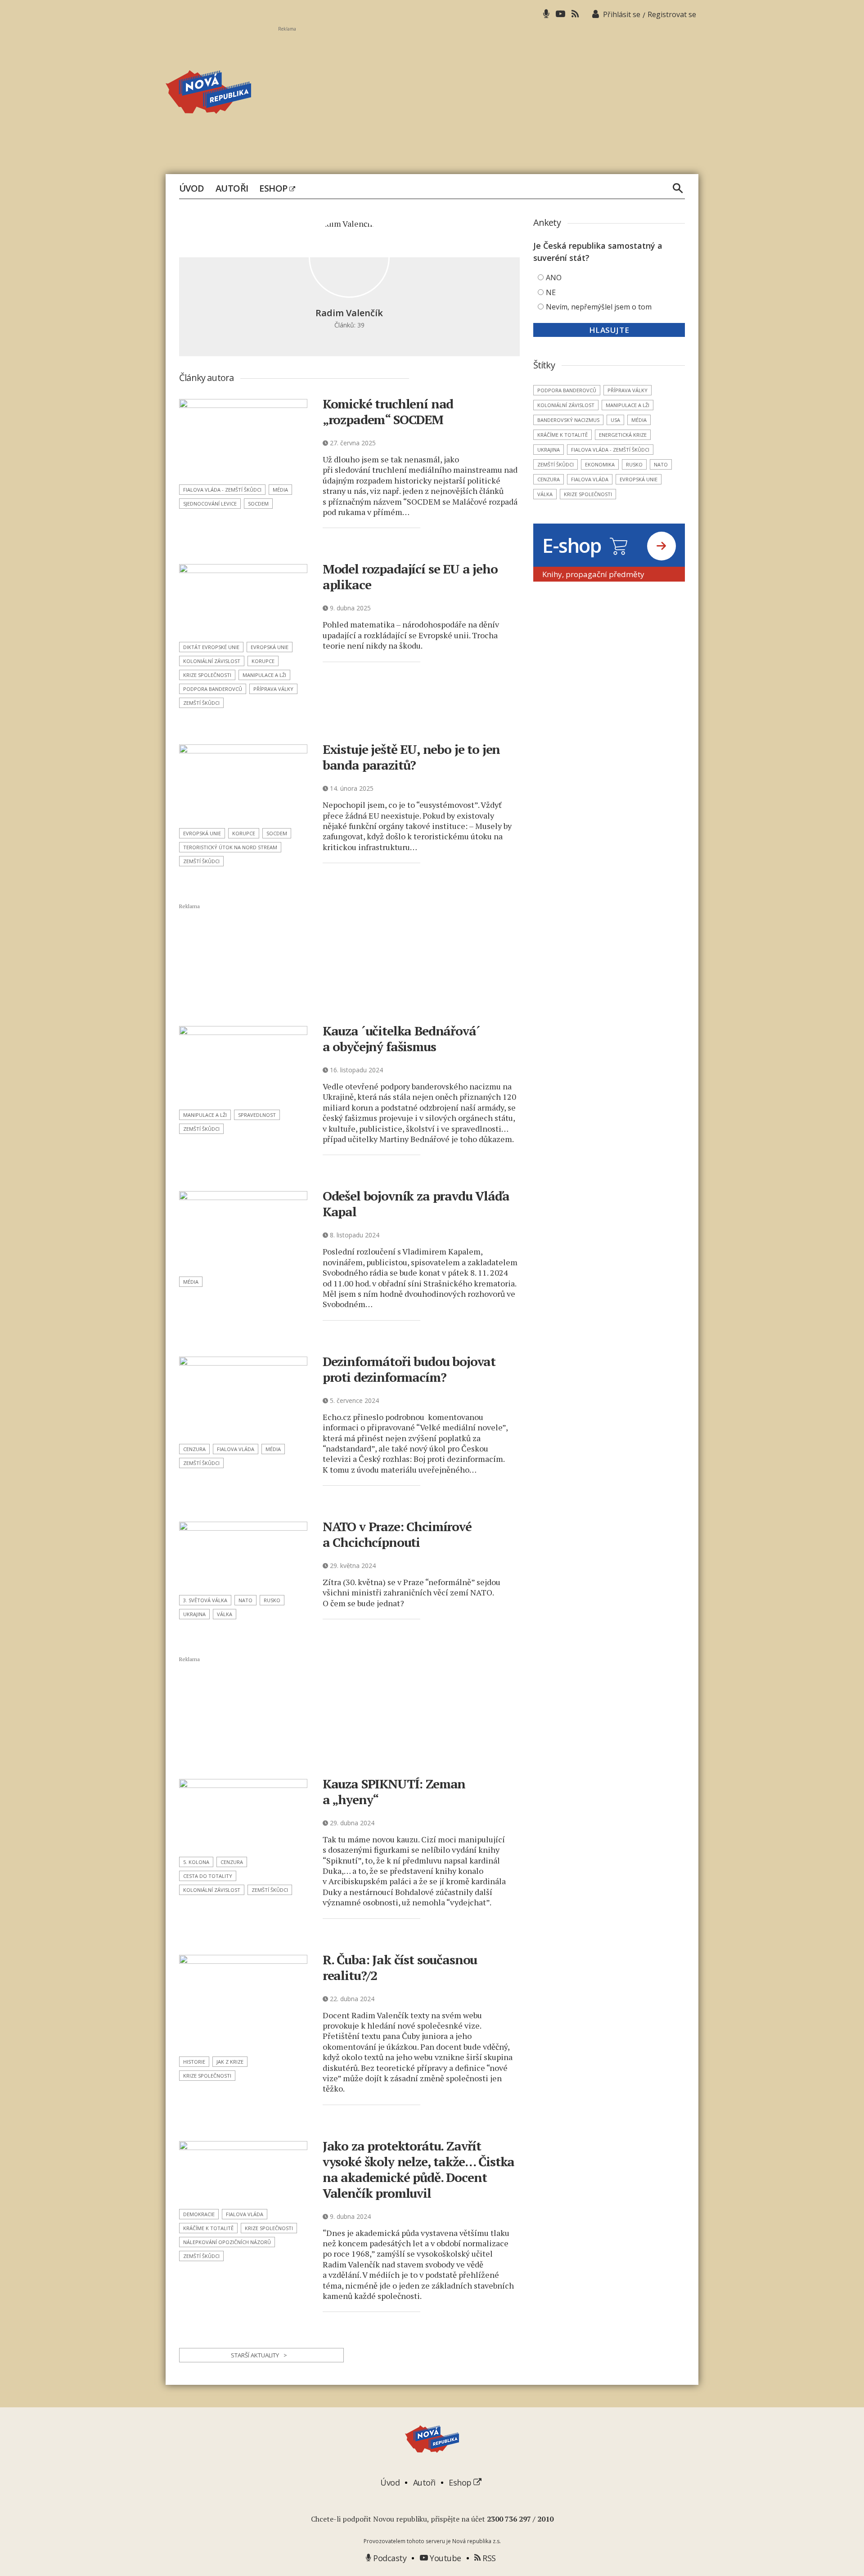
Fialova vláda (236, 1449)
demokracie (199, 2214)
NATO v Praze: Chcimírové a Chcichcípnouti (397, 1534)
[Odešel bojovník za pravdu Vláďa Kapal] (243, 1231)
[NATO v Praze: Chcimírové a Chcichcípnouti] (243, 1555)
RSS (488, 2558)
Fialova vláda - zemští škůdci (222, 490)
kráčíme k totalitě (208, 2228)
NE (551, 292)
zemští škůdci (201, 703)
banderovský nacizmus (568, 420)
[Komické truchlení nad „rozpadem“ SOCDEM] (243, 439)
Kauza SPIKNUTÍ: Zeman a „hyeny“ (394, 1792)
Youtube (445, 2558)
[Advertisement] (488, 95)
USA (615, 420)
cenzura (194, 1449)
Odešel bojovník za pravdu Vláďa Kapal (416, 1204)
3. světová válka (205, 1600)
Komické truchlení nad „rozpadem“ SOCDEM (388, 412)
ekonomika (600, 464)
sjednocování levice (210, 504)
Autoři (232, 188)
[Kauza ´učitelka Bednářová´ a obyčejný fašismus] (243, 1065)
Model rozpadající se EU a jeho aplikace (410, 577)
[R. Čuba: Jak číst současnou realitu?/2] (243, 2003)
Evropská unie (270, 647)
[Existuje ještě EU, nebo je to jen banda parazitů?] (243, 783)
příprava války (273, 689)
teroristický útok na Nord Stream (230, 847)
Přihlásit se (622, 14)
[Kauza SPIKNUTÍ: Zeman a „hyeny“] (243, 1815)
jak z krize (230, 2062)
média (280, 490)
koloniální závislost (212, 661)
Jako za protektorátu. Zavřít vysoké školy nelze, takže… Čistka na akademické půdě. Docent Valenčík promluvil (419, 2169)
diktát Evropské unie (211, 647)
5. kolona (196, 1862)
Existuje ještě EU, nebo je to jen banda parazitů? (412, 757)
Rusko (272, 1600)
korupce (263, 661)
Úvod (192, 188)
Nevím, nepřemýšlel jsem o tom (599, 307)
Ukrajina (194, 1614)
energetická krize (623, 435)
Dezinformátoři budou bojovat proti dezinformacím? (409, 1369)
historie (194, 2062)
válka (225, 1614)
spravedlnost (257, 1115)
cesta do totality (208, 1876)
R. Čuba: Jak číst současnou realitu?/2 (400, 1967)
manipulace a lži (264, 675)
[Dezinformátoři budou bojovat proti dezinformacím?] (243, 1397)
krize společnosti (207, 675)
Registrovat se (672, 14)
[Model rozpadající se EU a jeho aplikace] (243, 600)
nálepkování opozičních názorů (227, 2242)
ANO (554, 278)
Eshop (274, 188)
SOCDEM (258, 504)
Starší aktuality (259, 2355)
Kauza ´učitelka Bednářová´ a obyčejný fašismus (401, 1039)
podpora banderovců (213, 689)
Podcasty (389, 2558)
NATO (245, 1600)
